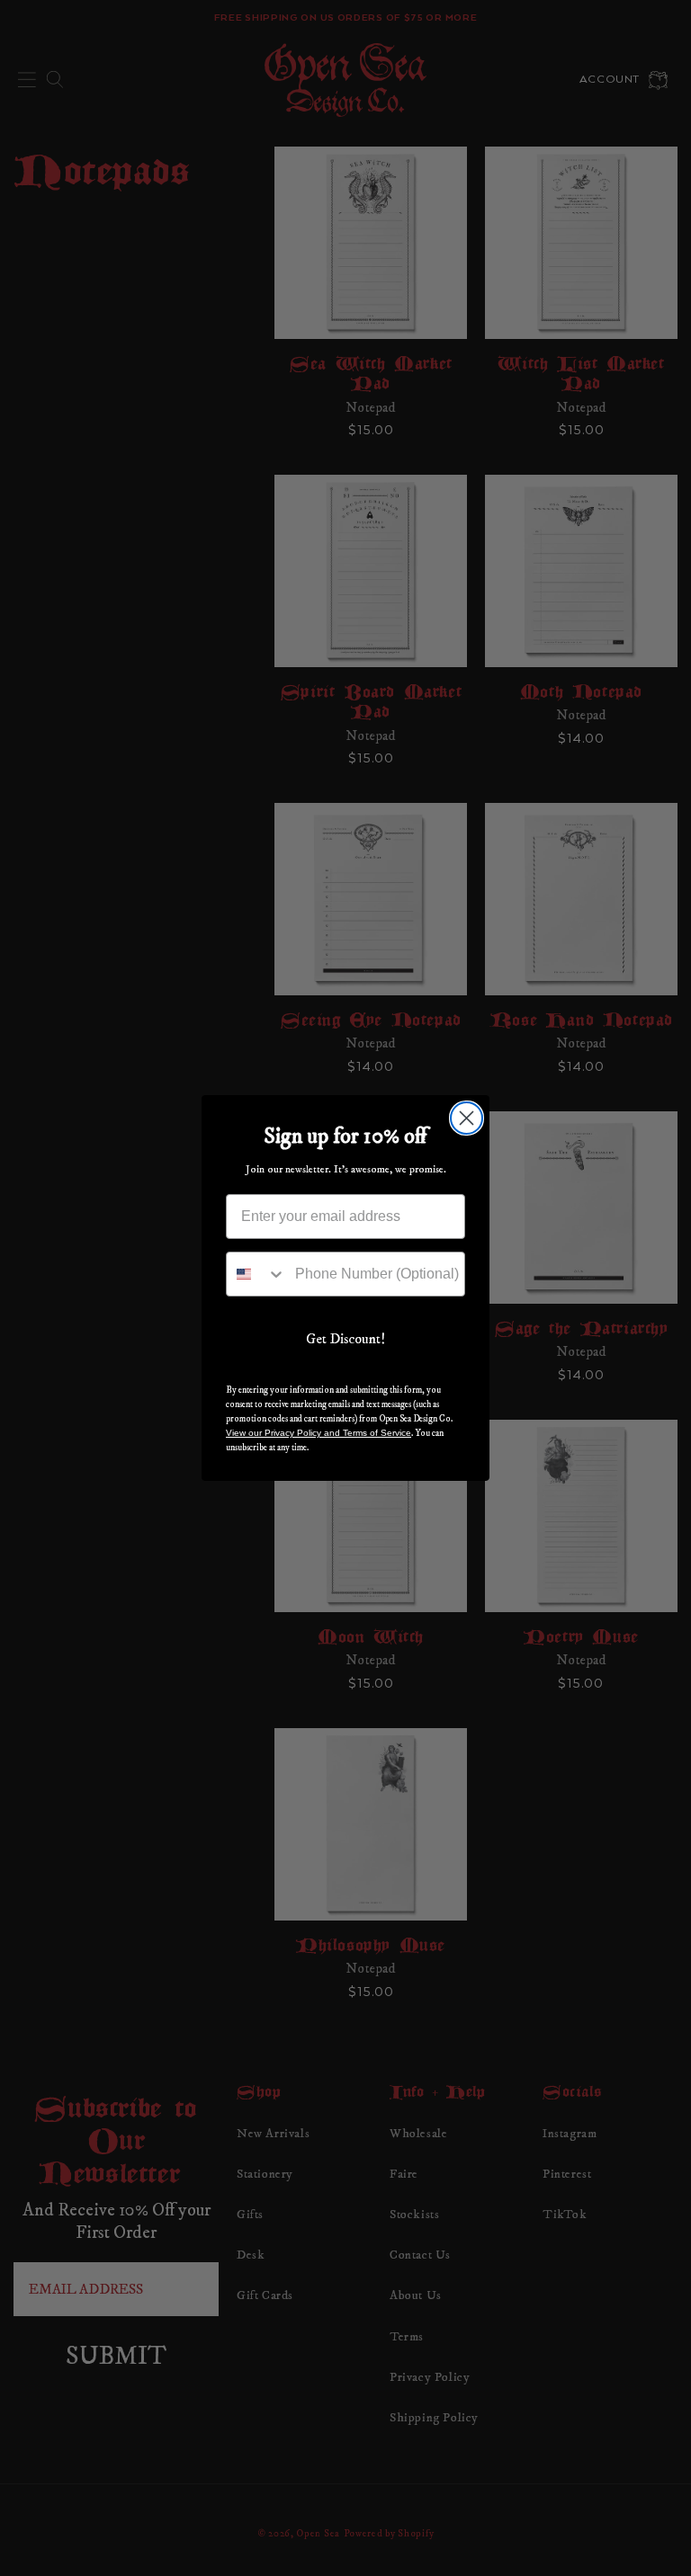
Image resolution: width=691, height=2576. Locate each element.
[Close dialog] (467, 1118)
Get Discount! (345, 1339)
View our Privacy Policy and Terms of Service (319, 1433)
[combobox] (256, 1274)
